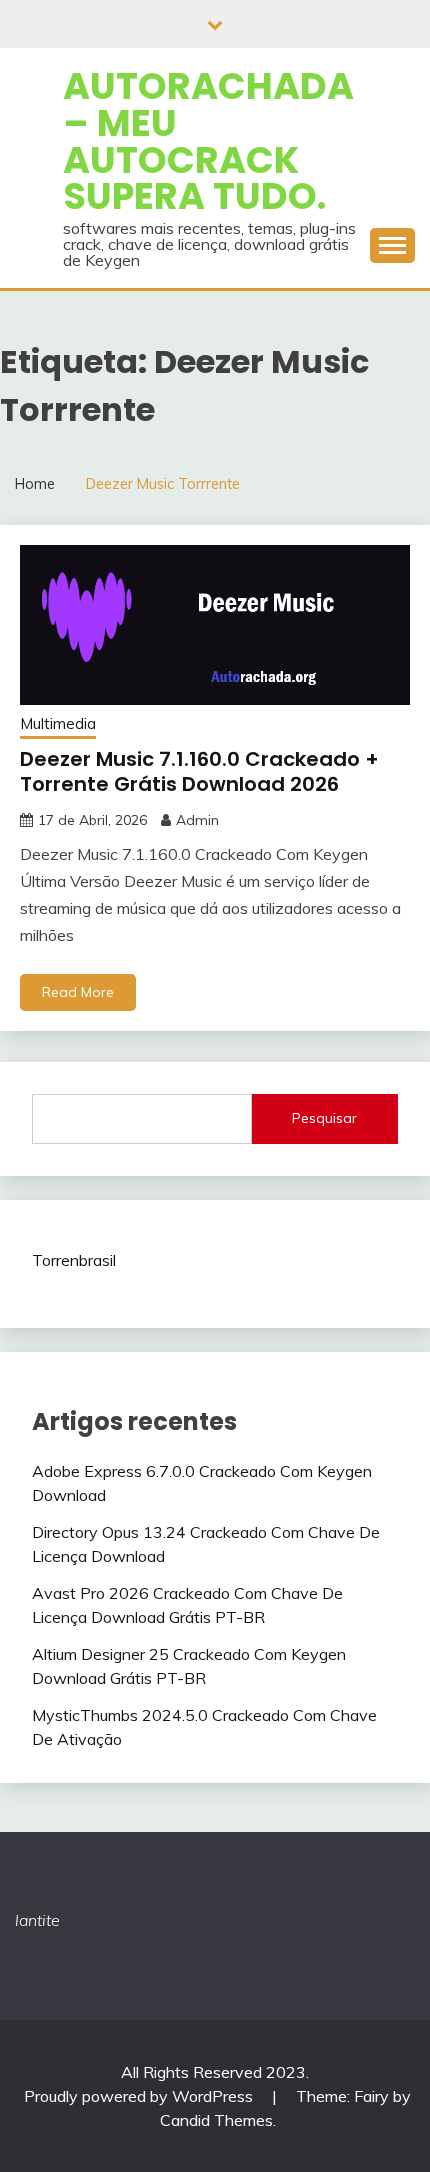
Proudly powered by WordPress (140, 2096)
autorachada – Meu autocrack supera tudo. (208, 141)
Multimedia (58, 723)
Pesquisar (324, 1118)
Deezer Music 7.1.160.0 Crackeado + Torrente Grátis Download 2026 (199, 771)
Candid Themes (216, 2120)
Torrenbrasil (74, 1260)
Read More (78, 992)
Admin (197, 820)
